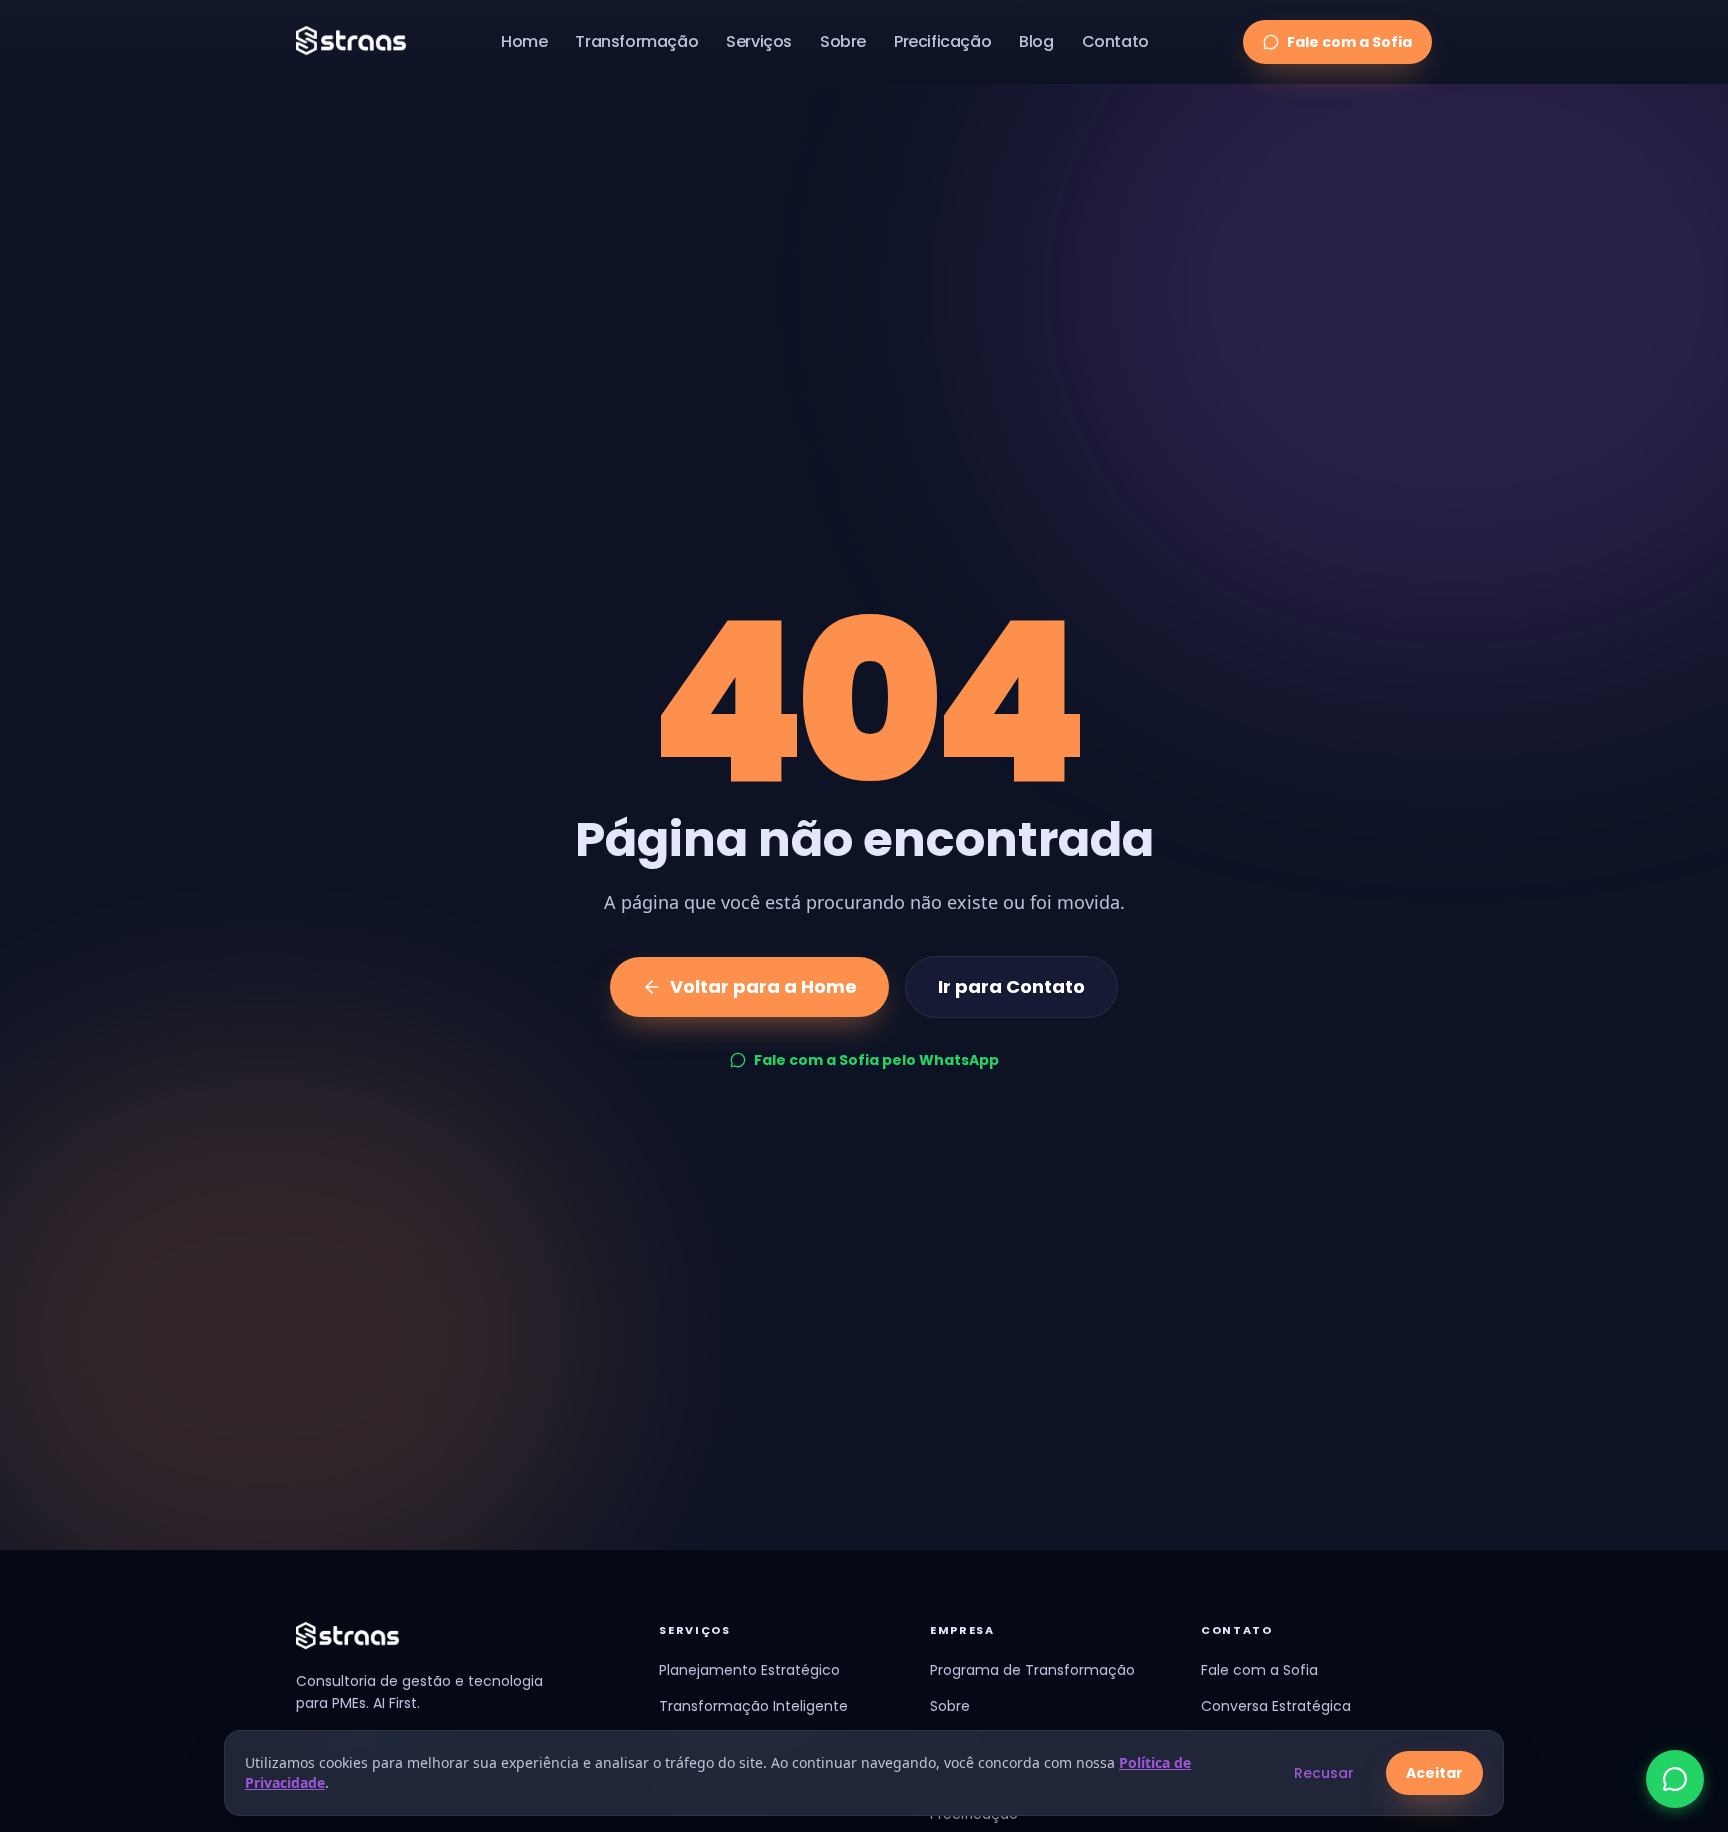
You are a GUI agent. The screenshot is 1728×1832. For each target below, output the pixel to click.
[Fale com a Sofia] (1675, 1779)
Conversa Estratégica (1276, 1706)
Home (524, 41)
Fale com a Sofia (1349, 42)
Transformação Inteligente (753, 1706)
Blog (1036, 41)
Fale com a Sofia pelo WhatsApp (876, 1060)
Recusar (1324, 1773)
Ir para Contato (1011, 986)
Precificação (942, 41)
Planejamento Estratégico (749, 1670)
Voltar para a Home (763, 986)
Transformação (636, 41)
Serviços (759, 41)
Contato (1115, 41)
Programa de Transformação (1032, 1670)
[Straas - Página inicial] (351, 42)
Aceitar (1434, 1773)
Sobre (843, 41)
